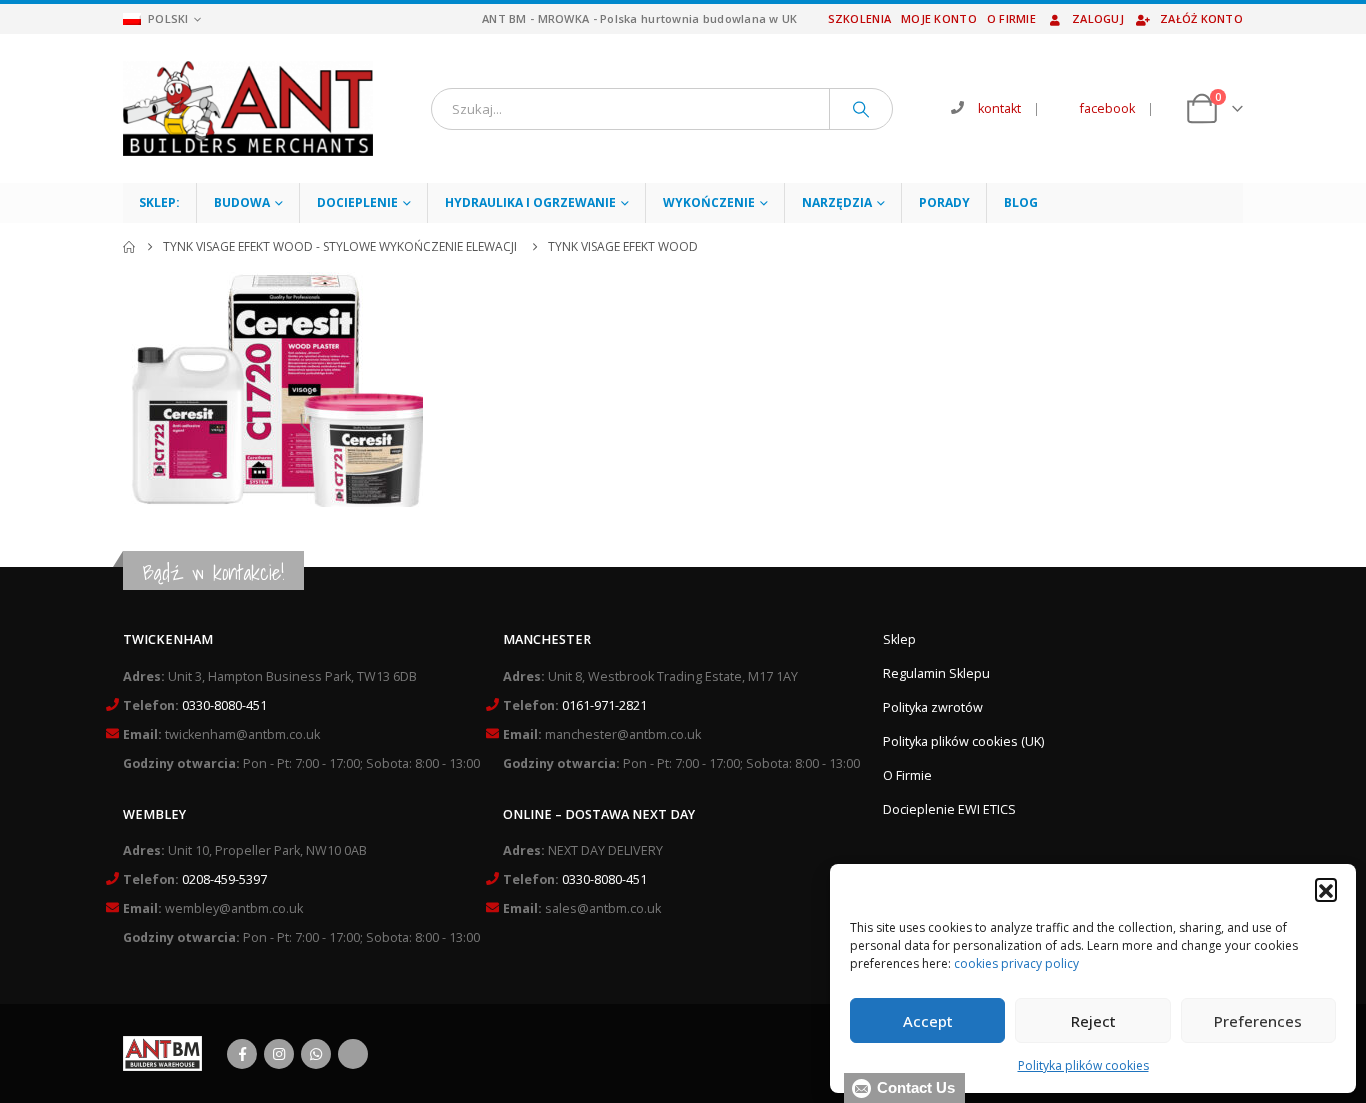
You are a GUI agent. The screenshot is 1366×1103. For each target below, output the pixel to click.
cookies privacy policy (1016, 963)
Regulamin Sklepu (936, 673)
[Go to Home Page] (129, 247)
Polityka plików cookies (1083, 1065)
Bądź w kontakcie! (213, 572)
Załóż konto (1201, 18)
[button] (1326, 889)
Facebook (242, 1054)
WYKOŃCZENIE (709, 202)
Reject (1093, 1021)
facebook (1107, 108)
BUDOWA (242, 202)
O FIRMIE (1011, 18)
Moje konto (939, 18)
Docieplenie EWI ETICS (949, 809)
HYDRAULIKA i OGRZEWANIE (530, 202)
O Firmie (907, 775)
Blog (1021, 202)
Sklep (899, 639)
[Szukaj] (861, 109)
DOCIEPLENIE (357, 202)
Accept (928, 1021)
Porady (944, 202)
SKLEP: (159, 202)
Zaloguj (1098, 18)
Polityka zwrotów (933, 707)
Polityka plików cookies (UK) (963, 741)
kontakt (999, 108)
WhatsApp (316, 1054)
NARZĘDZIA (837, 202)
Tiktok (353, 1054)
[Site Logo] (248, 108)
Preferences (1258, 1021)
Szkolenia (859, 18)
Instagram (279, 1054)
